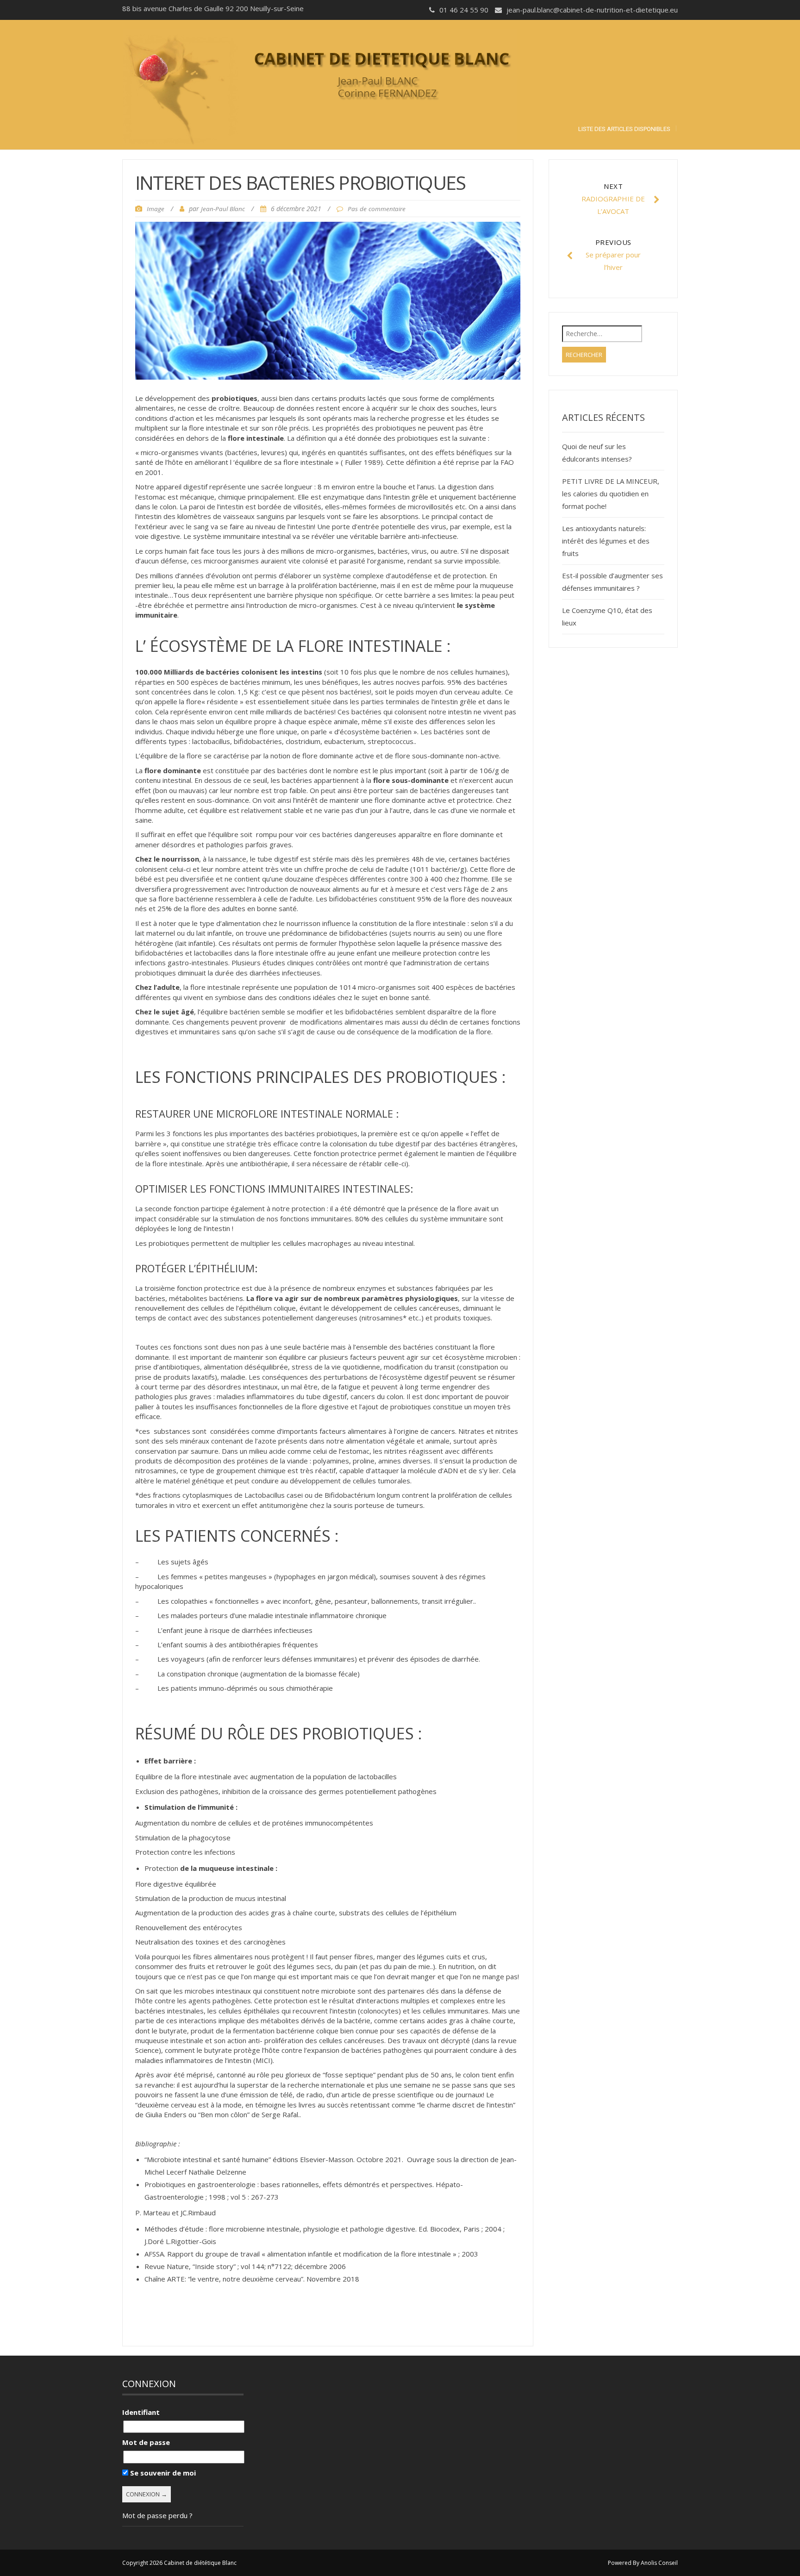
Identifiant (141, 2412)
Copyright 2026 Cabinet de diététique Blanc (179, 2563)
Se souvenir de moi (162, 2473)
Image (156, 209)
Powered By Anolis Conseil (643, 2563)
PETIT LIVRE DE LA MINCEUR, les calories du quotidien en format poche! (611, 494)
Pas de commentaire (377, 209)
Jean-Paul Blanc (223, 209)
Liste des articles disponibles (624, 129)
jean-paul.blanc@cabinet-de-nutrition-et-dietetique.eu (592, 10)
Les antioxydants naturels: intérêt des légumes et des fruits (606, 541)
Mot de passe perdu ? (157, 2515)
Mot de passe (146, 2442)
